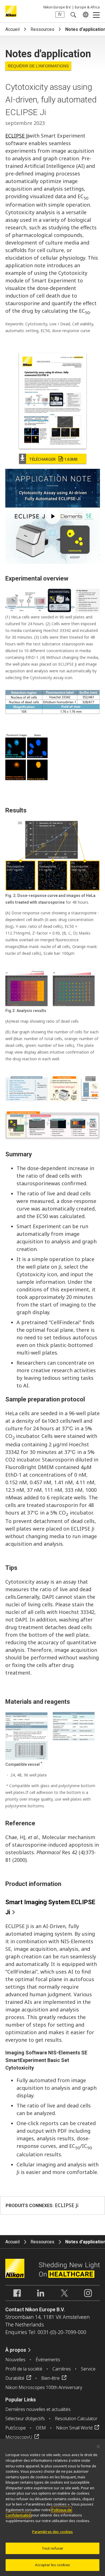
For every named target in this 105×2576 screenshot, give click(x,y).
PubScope (16, 2428)
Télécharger (53, 459)
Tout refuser (53, 2548)
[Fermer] (98, 2447)
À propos (16, 2350)
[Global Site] (85, 15)
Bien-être (50, 2378)
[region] (53, 2507)
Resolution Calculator (76, 2419)
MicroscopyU (19, 2437)
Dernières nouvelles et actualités (38, 2409)
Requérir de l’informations (38, 66)
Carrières (62, 2369)
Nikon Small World (74, 2428)
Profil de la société (24, 2369)
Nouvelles (15, 2360)
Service (88, 2369)
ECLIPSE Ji (17, 136)
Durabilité (15, 2378)
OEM (41, 2428)
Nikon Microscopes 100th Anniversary (44, 2387)
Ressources (42, 29)
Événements (48, 2360)
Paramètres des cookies (53, 2532)
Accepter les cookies (53, 2565)
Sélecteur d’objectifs (25, 2419)
